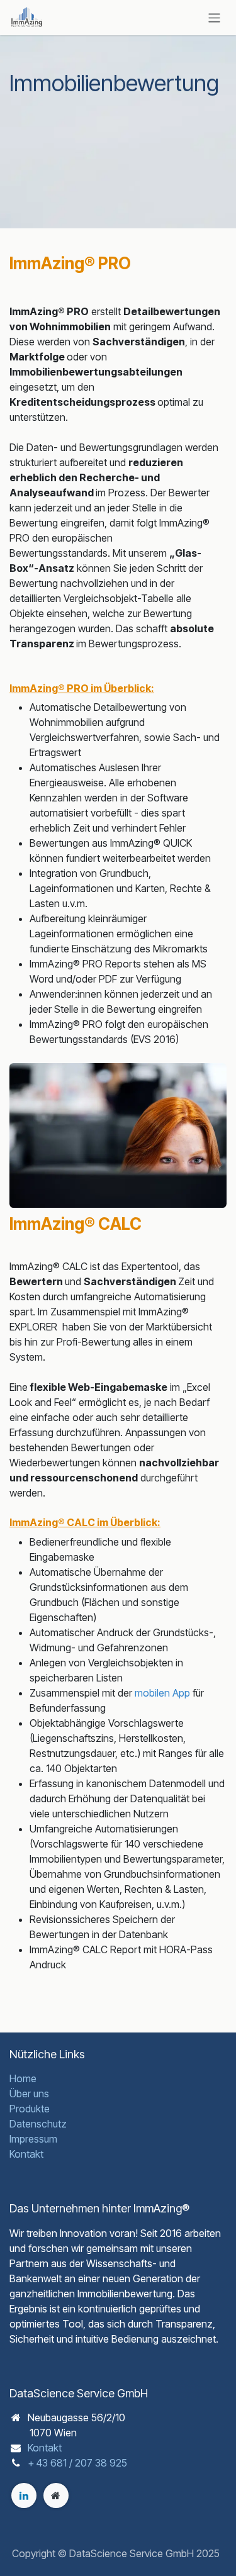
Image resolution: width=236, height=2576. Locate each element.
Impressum (33, 2139)
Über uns (29, 2094)
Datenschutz (38, 2124)
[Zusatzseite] (56, 2495)
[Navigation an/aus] (214, 17)
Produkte (30, 2109)
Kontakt (26, 2154)
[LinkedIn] (24, 2495)
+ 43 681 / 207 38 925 (77, 2463)
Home (23, 2078)
